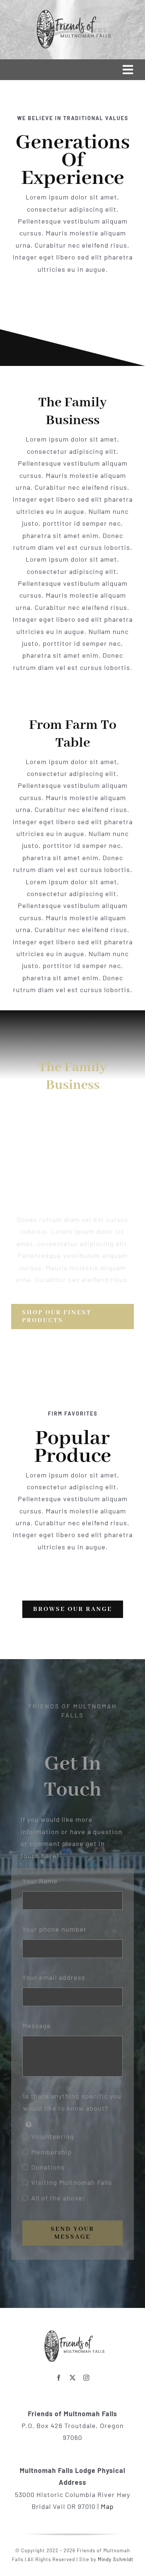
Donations (48, 2167)
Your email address (54, 1977)
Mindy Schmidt (116, 2559)
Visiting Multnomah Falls (72, 2182)
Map (107, 2506)
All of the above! (58, 2198)
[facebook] (59, 2378)
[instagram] (86, 2378)
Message (37, 2025)
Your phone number (54, 1929)
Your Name (40, 1881)
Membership (51, 2152)
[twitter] (73, 2378)
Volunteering (53, 2136)
